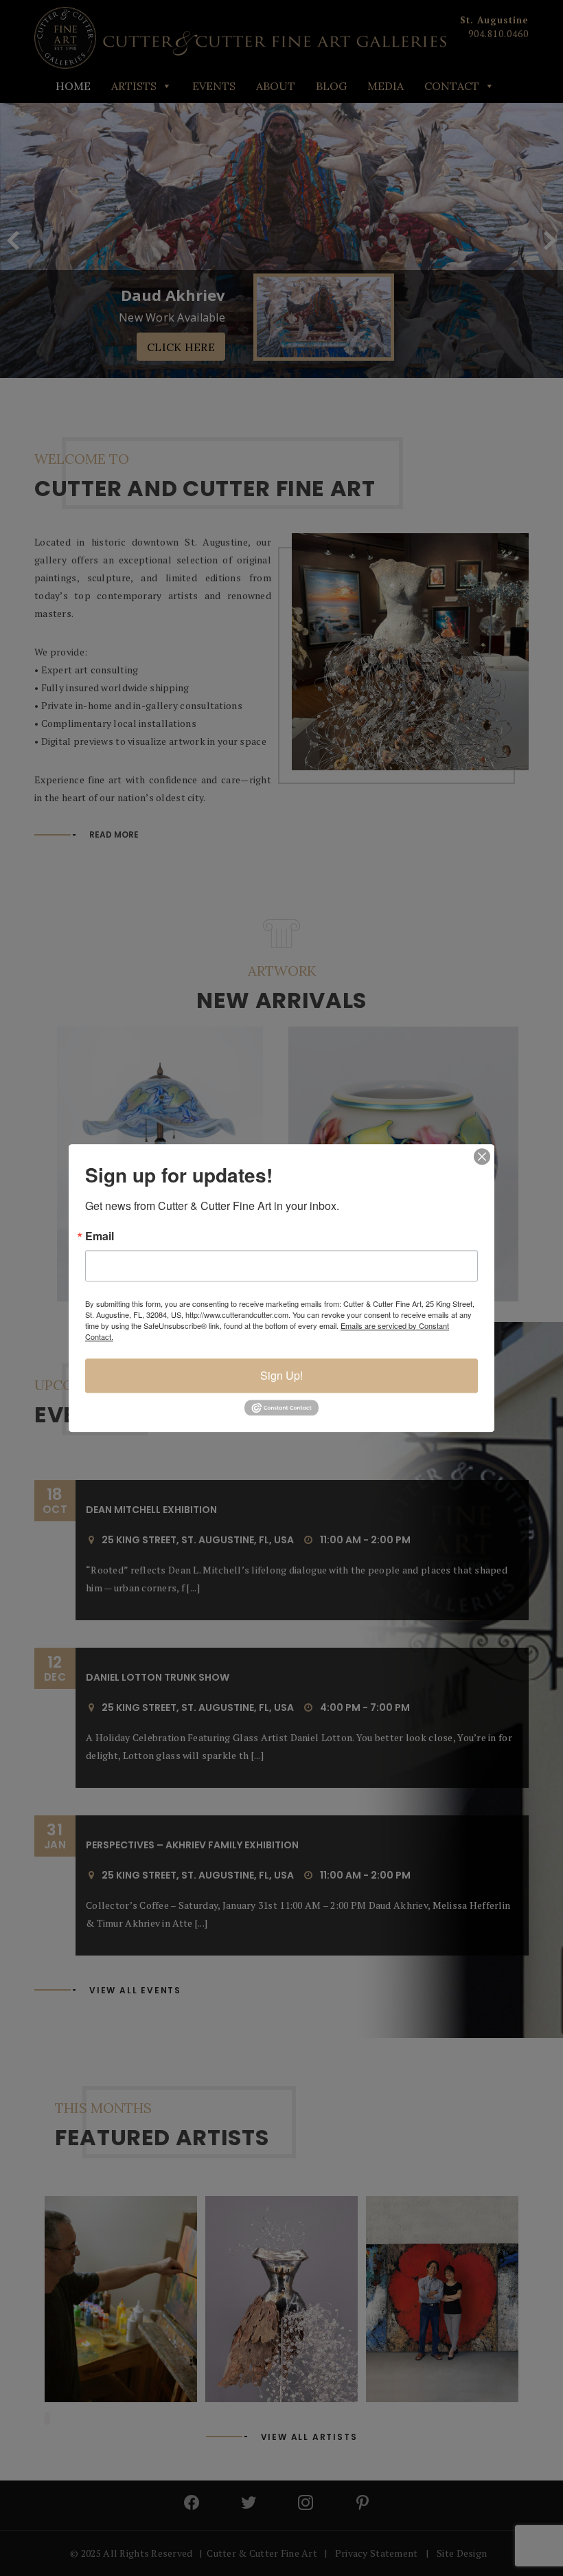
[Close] (482, 1156)
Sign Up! (281, 1375)
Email (100, 1236)
